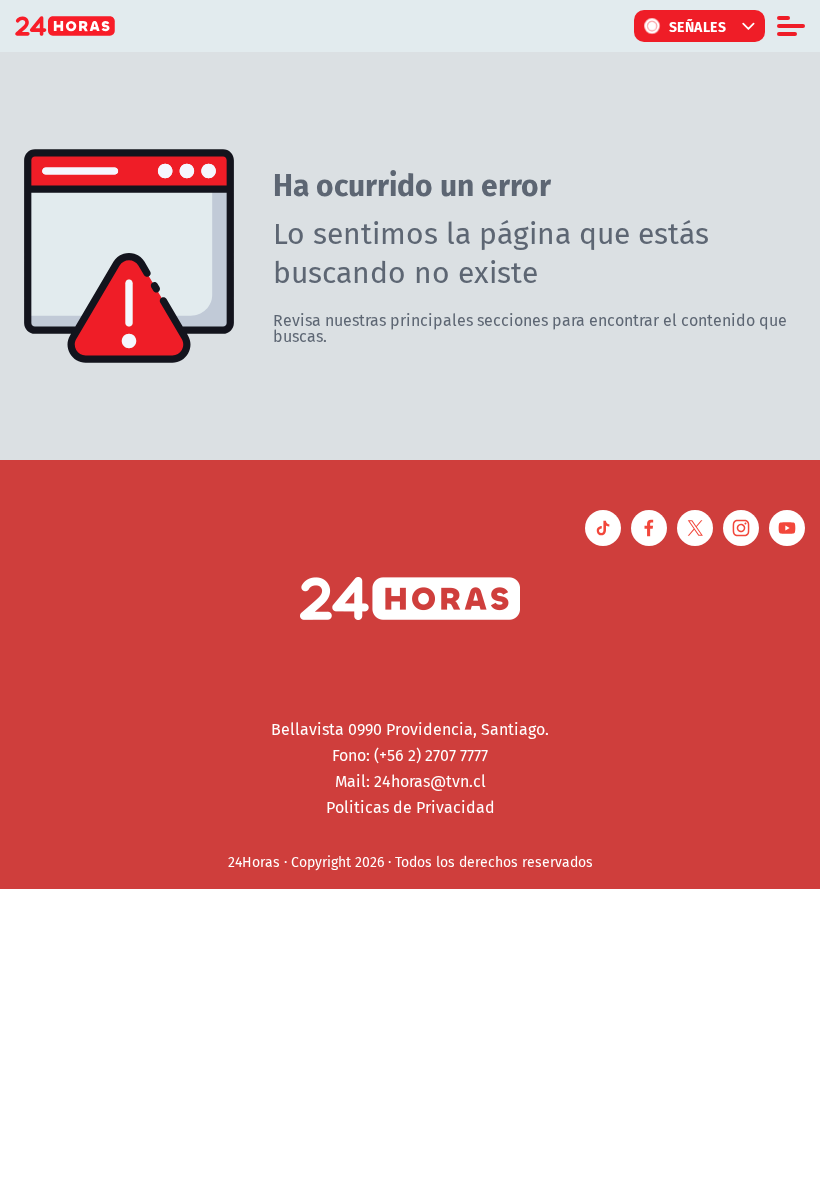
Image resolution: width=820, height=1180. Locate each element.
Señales (698, 26)
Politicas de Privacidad (410, 807)
